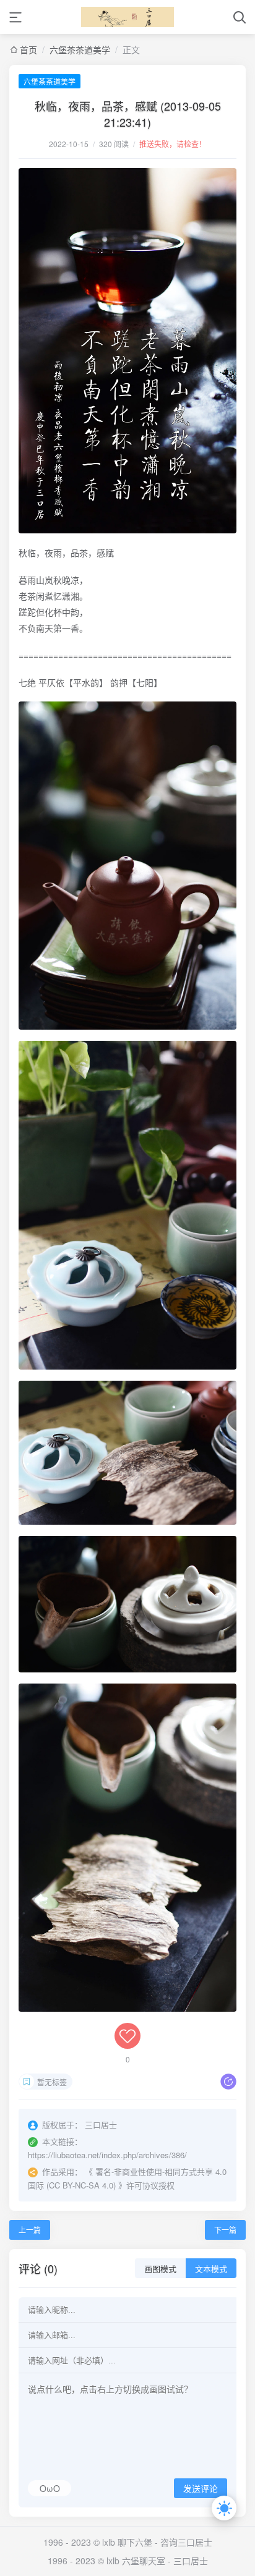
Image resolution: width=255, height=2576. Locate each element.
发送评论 (201, 2489)
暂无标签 (52, 2082)
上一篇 (30, 2230)
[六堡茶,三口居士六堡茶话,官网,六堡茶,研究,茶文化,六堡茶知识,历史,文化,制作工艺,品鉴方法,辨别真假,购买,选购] (127, 17)
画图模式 (160, 2269)
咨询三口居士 (186, 2542)
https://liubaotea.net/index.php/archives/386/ (107, 2155)
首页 (28, 49)
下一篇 (225, 2230)
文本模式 (211, 2269)
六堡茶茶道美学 (80, 49)
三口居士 (191, 2561)
